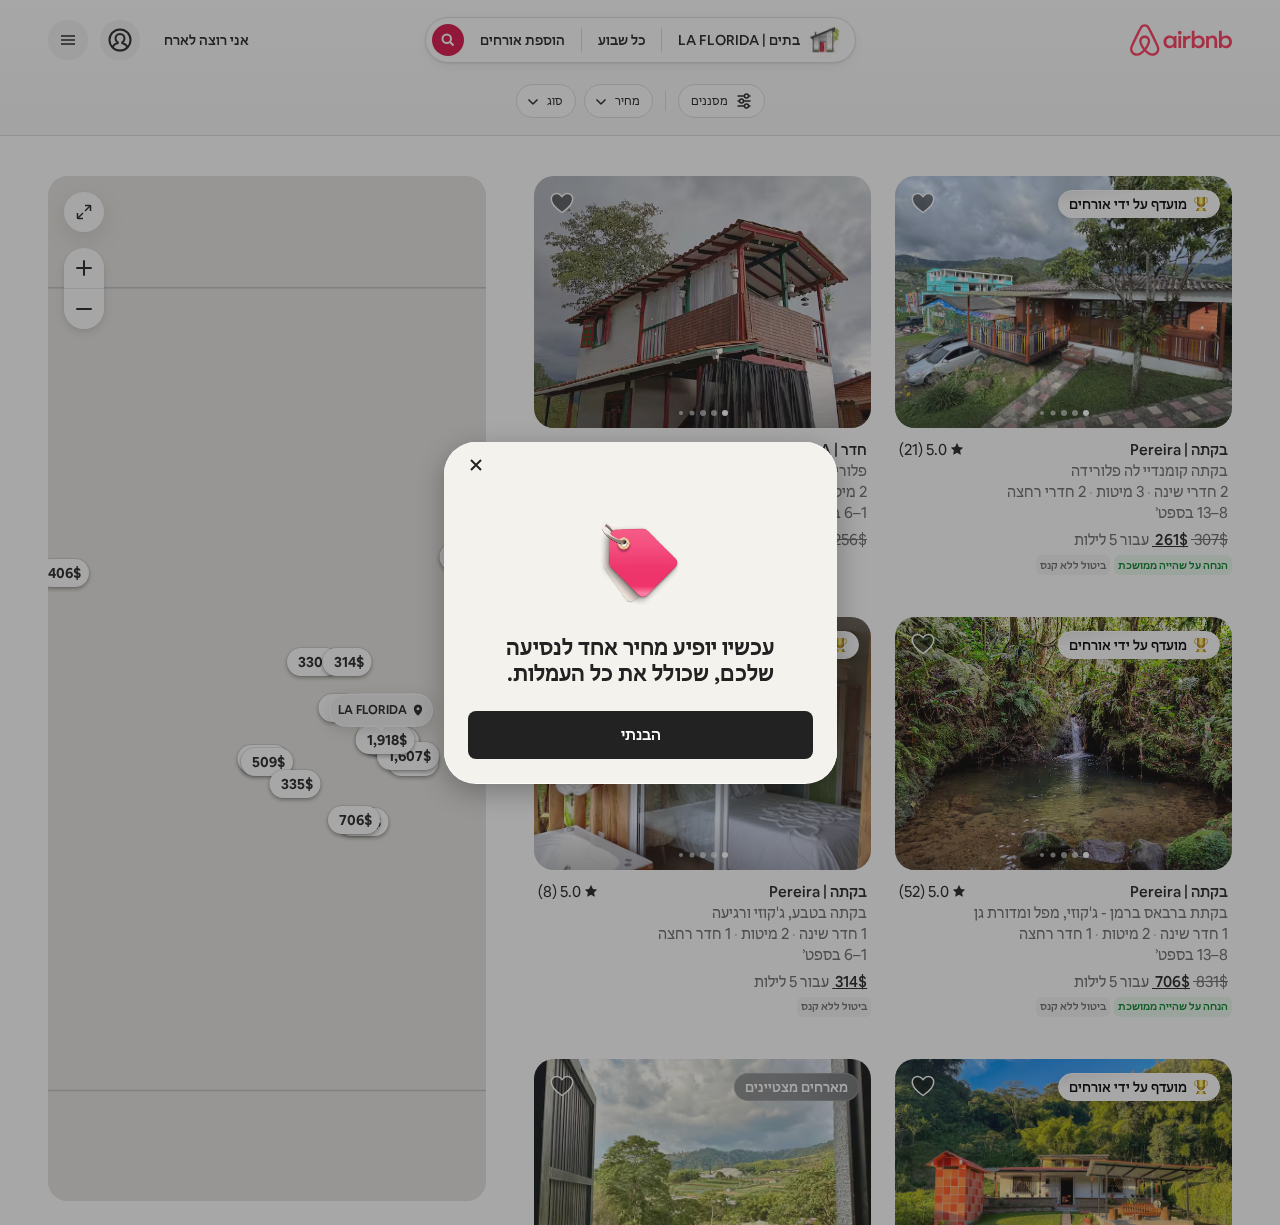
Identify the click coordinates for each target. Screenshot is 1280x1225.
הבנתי (640, 734)
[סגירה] (476, 465)
